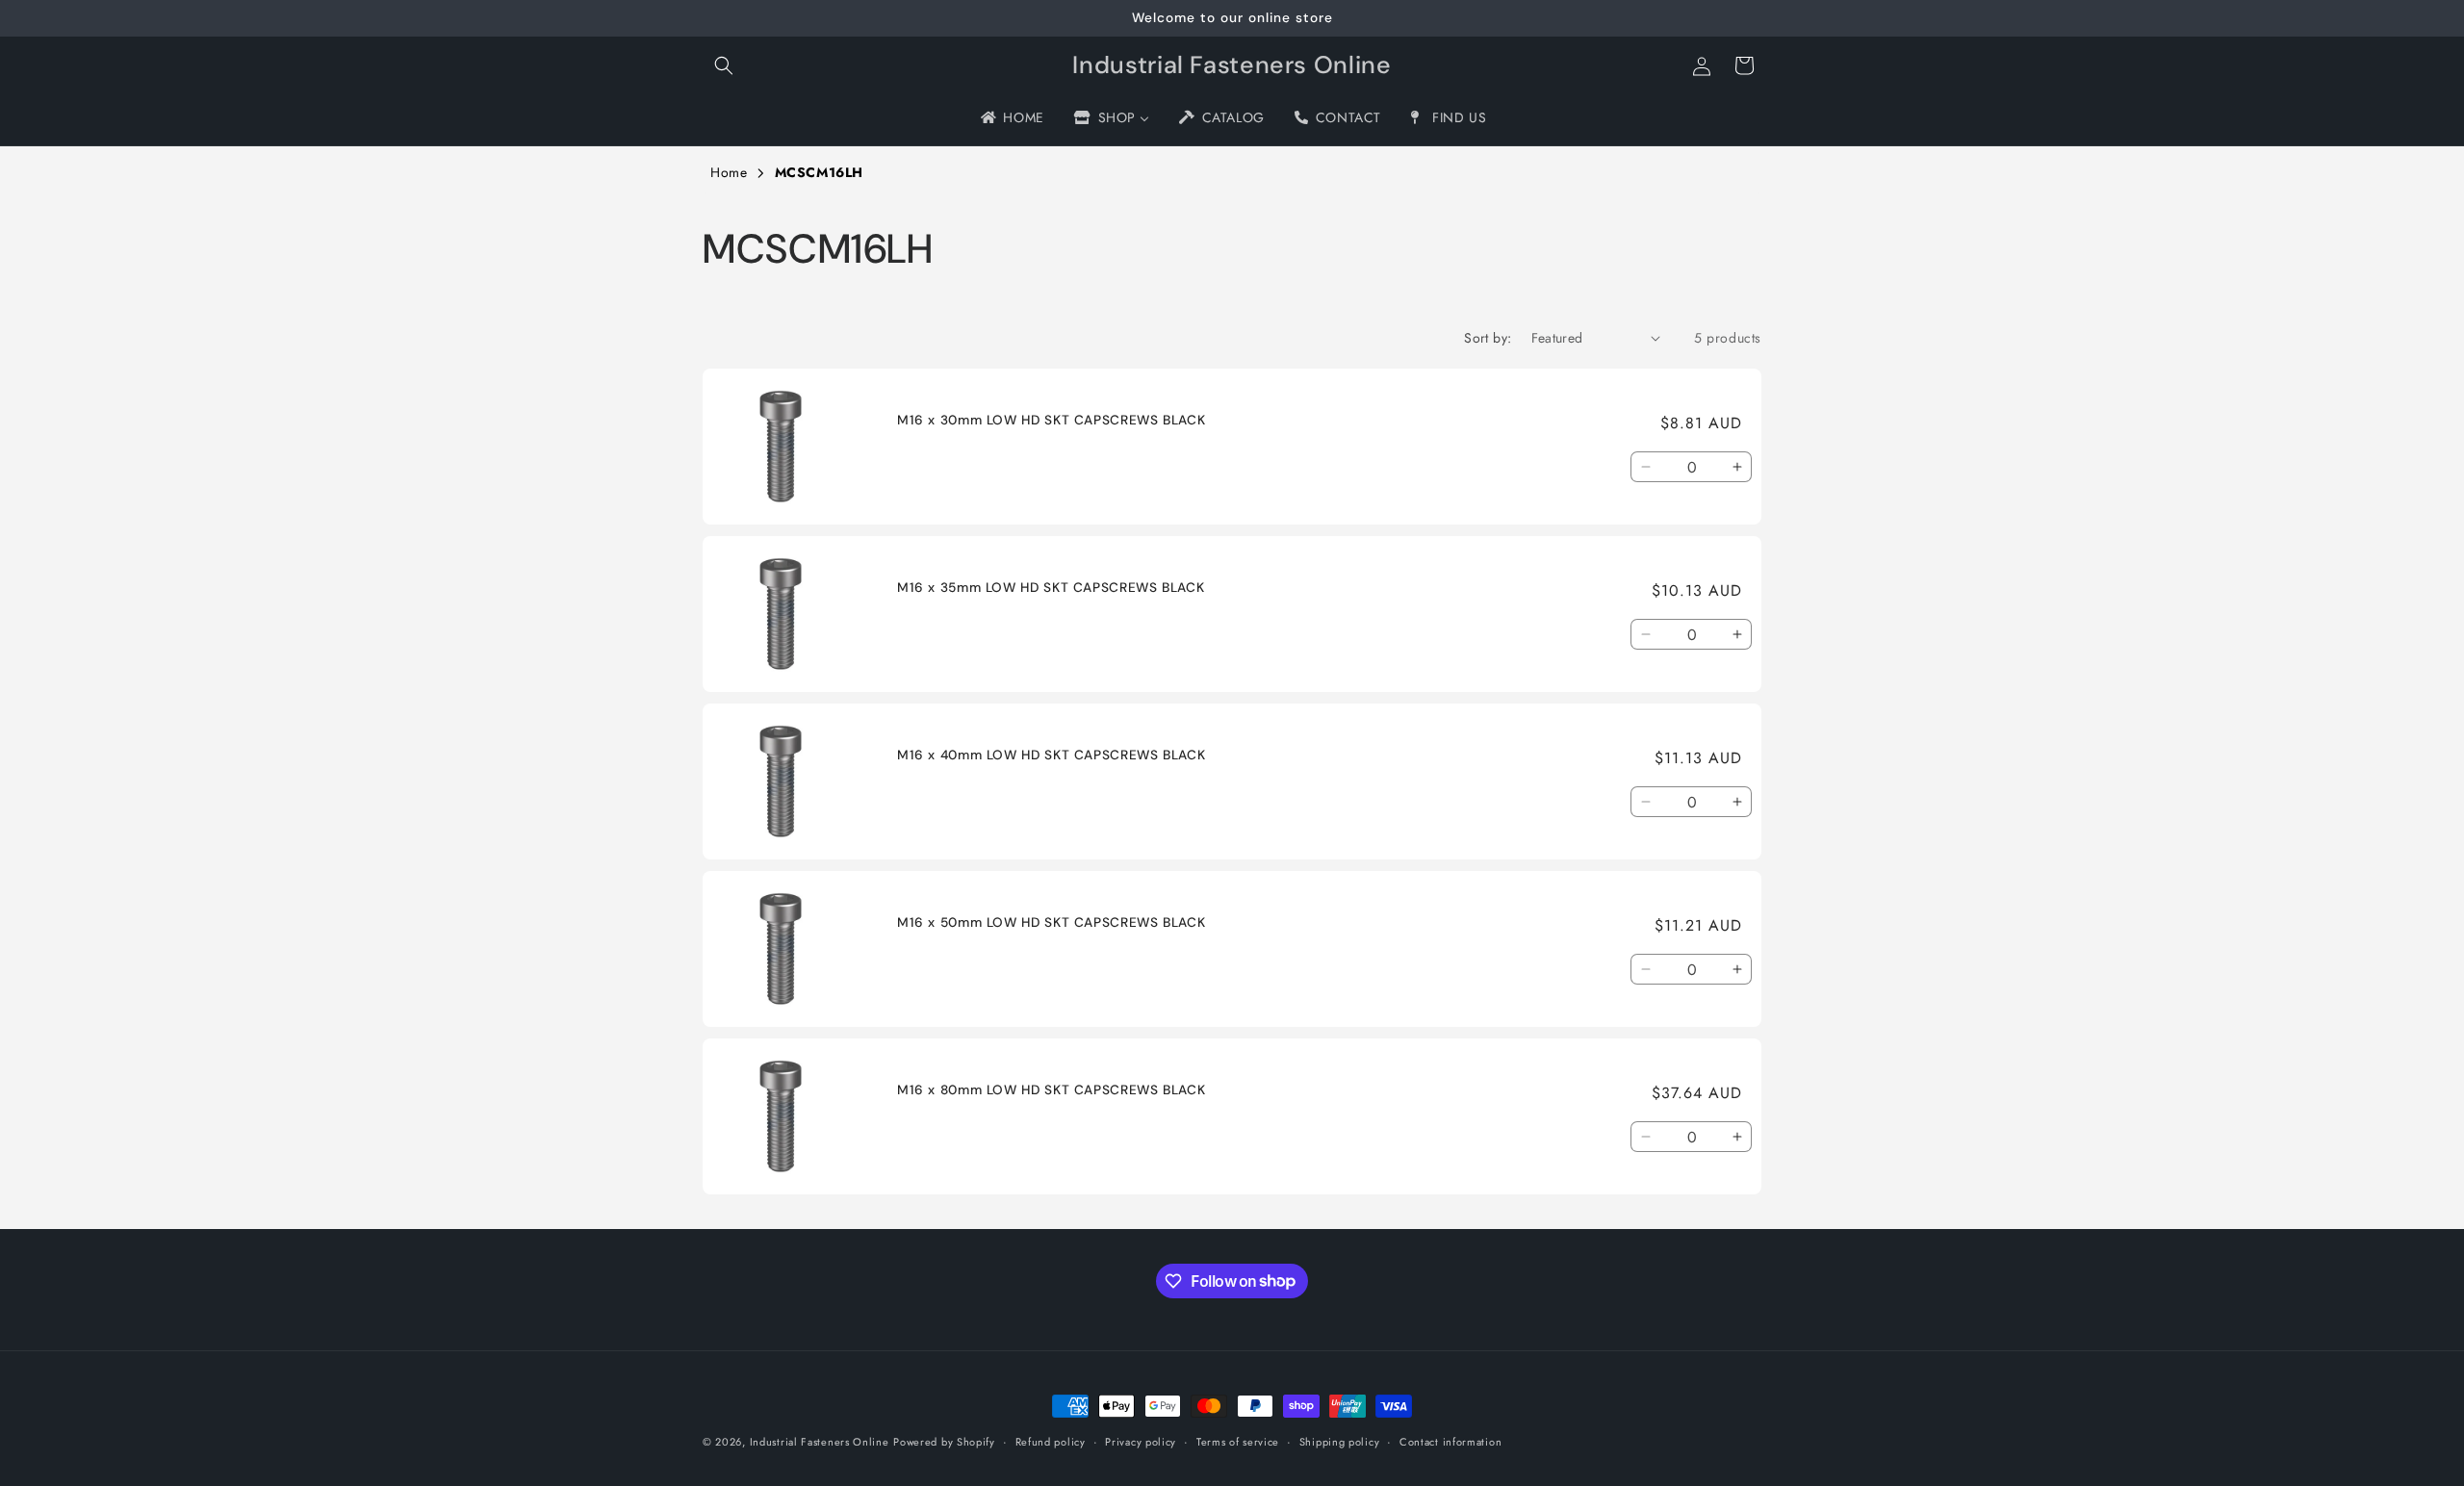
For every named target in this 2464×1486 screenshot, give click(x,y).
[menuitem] (1011, 117)
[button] (724, 65)
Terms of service (1238, 1441)
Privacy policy (1141, 1441)
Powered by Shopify (944, 1442)
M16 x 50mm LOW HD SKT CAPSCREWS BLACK (1051, 922)
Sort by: (1488, 338)
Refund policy (1051, 1441)
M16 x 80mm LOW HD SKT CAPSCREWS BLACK (1051, 1090)
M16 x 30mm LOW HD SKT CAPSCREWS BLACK (1051, 420)
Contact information (1450, 1441)
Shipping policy (1340, 1441)
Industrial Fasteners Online (820, 1442)
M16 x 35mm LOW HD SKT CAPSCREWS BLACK (1051, 588)
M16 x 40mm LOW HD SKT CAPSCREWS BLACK (1051, 755)
